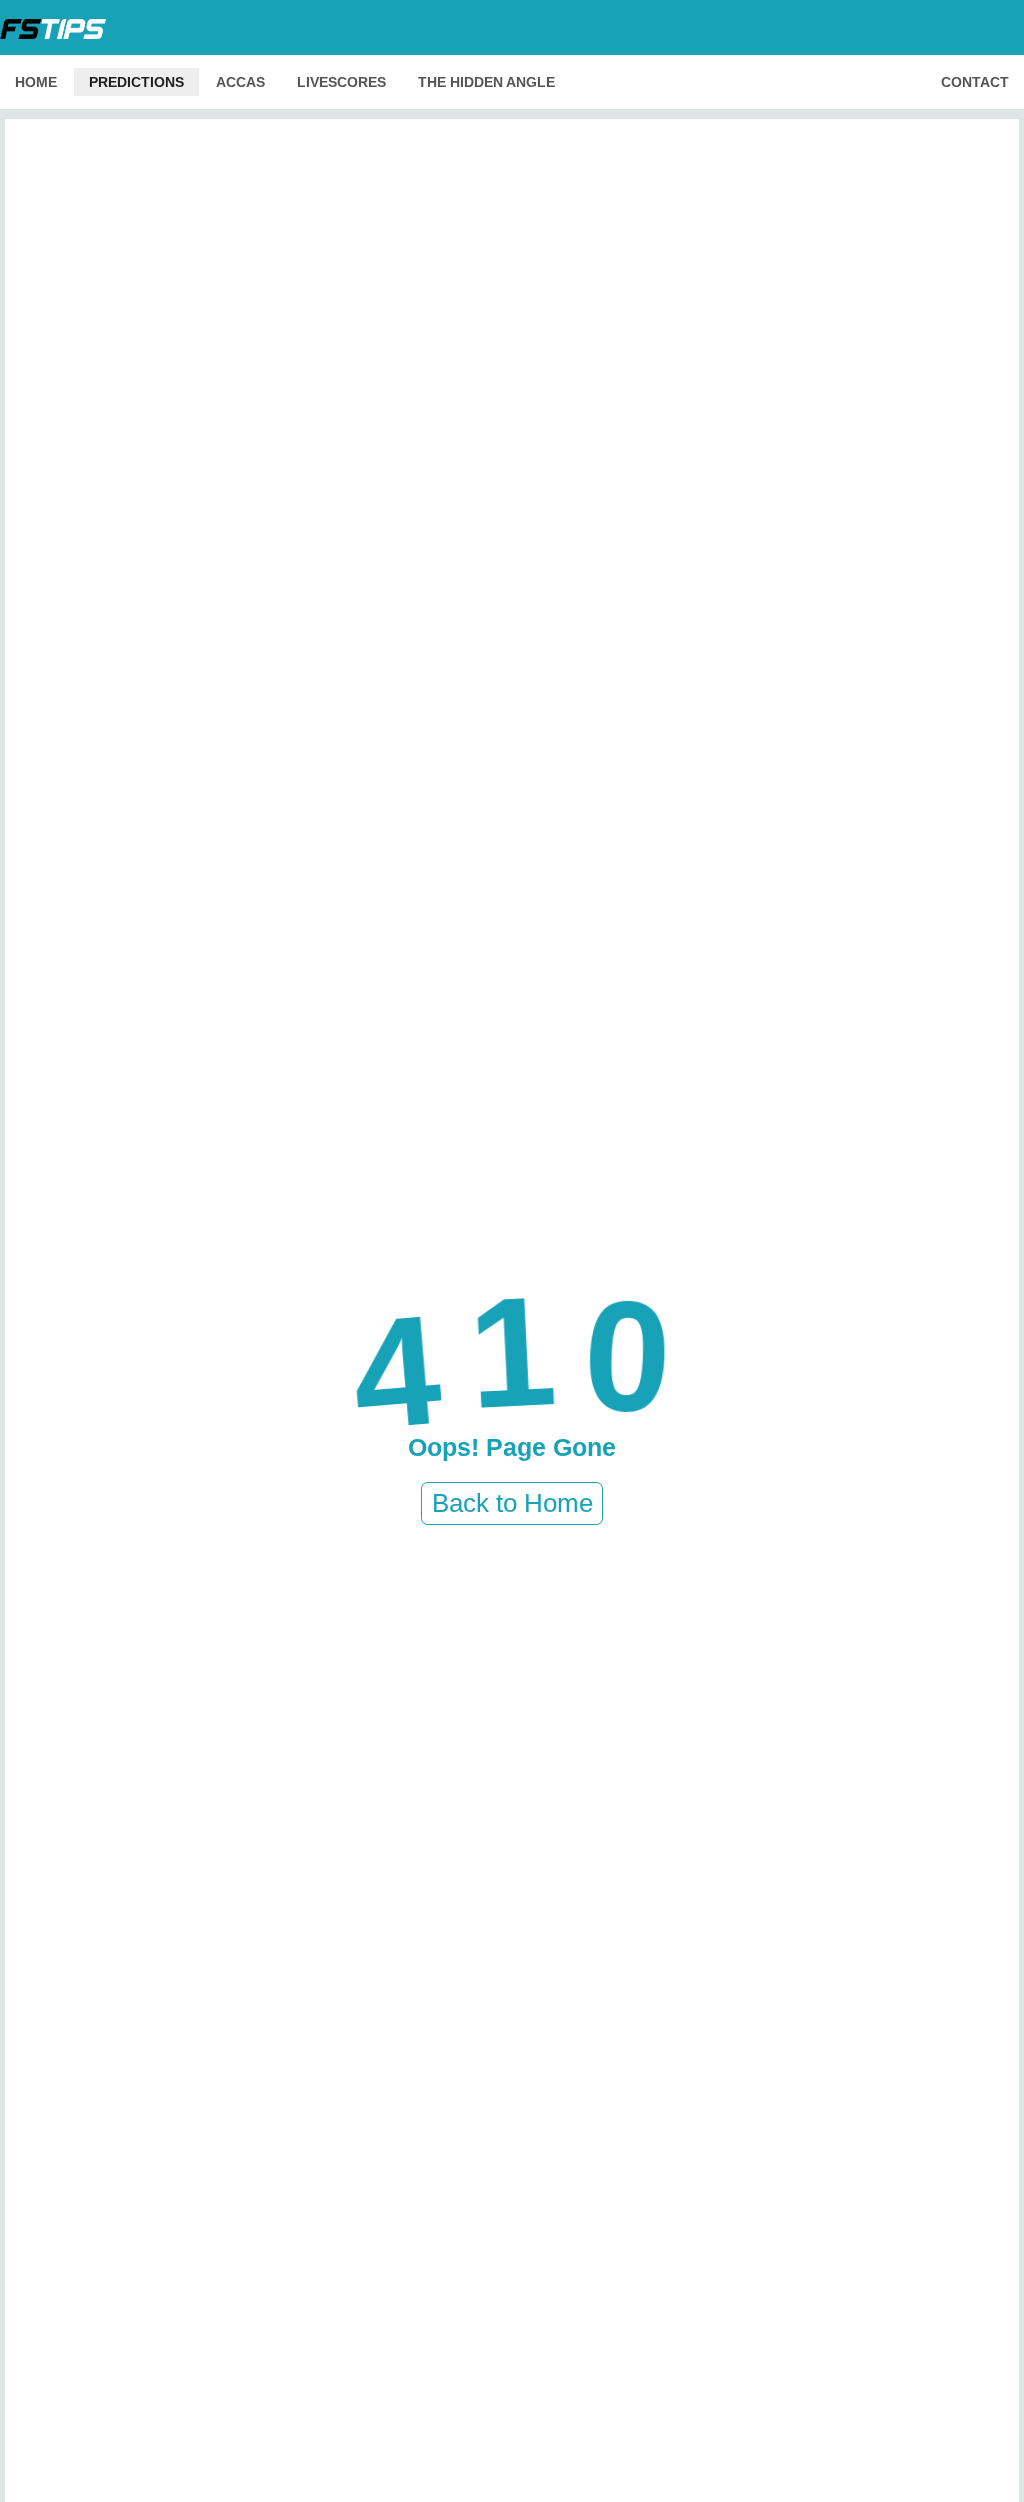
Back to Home (512, 1503)
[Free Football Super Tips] (59, 27)
